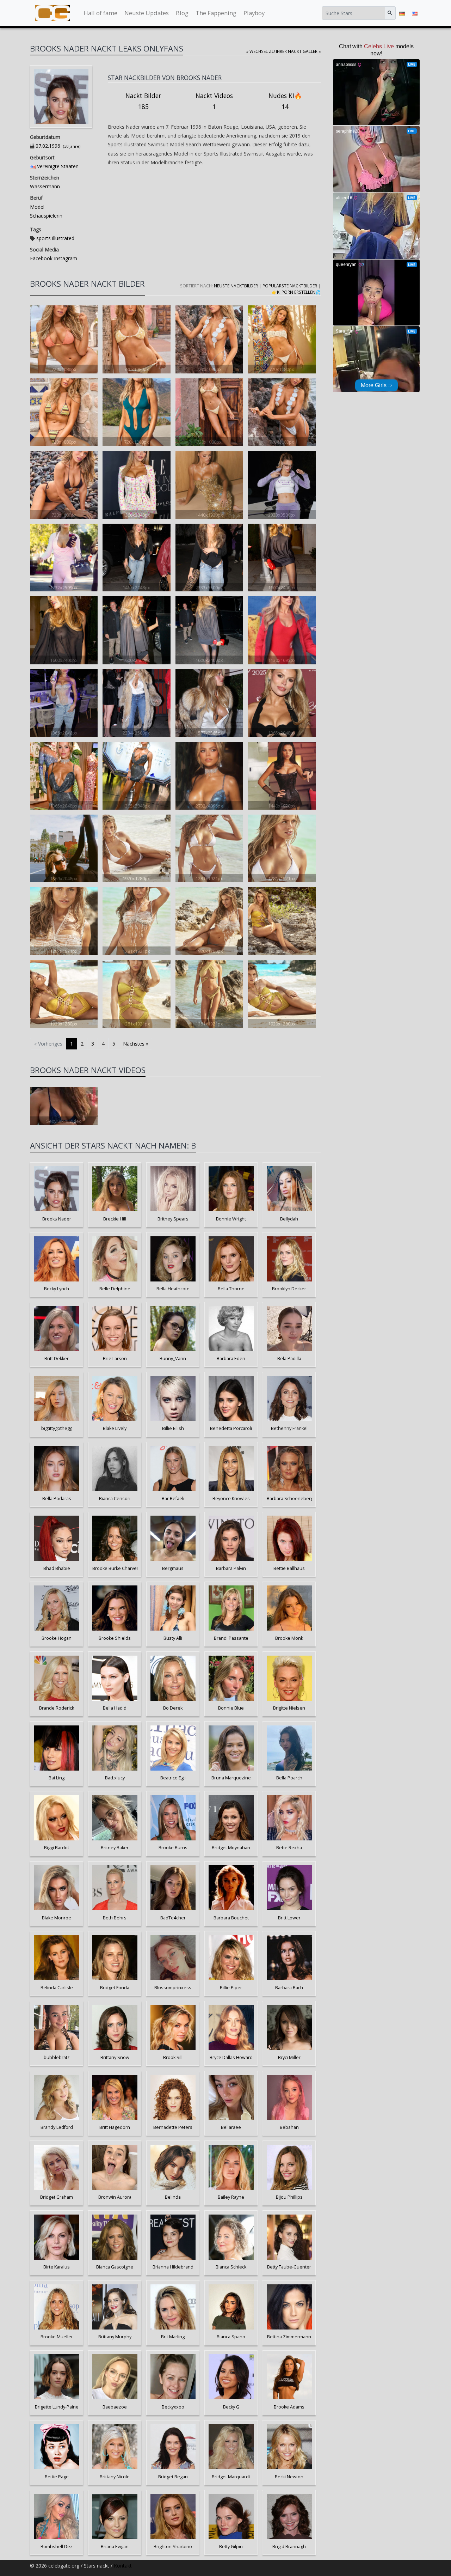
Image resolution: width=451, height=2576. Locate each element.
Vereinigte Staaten (58, 166)
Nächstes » (136, 1044)
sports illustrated (55, 238)
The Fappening (216, 13)
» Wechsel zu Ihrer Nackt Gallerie (283, 51)
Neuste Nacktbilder (236, 286)
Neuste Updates (147, 13)
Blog (182, 13)
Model (37, 207)
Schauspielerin (46, 216)
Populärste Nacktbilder (290, 286)
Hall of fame (100, 13)
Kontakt (123, 2566)
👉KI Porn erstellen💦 (296, 292)
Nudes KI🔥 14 (285, 101)
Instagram (65, 258)
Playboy (254, 13)
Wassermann (45, 186)
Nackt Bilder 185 (143, 101)
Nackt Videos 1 (214, 101)
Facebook (41, 258)
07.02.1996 (48, 146)
